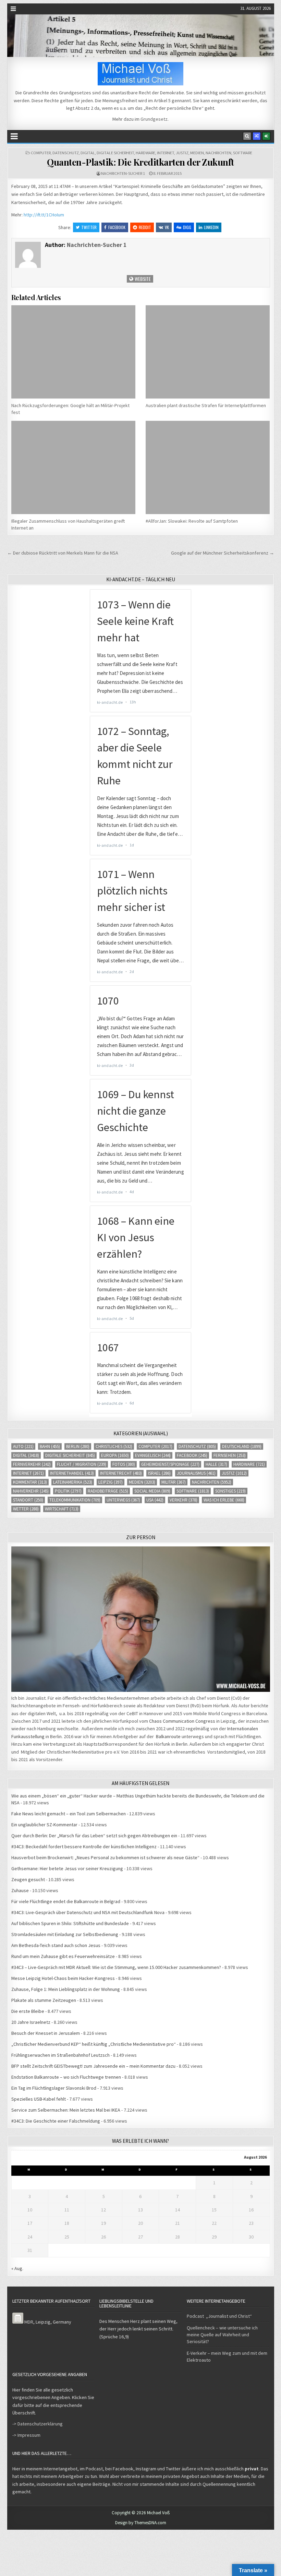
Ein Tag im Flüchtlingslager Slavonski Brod (54, 2088)
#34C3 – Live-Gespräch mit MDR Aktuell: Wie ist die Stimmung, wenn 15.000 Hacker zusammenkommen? (116, 1967)
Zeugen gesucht (28, 1879)
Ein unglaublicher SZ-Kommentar (44, 1825)
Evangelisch (153, 1455)
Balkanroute (168, 1736)
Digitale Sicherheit (115, 153)
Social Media (152, 1491)
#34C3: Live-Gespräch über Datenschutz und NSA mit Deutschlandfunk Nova (88, 1912)
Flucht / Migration (82, 1464)
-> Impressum (26, 2435)
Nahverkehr (31, 1491)
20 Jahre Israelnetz (31, 2022)
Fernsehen (230, 1455)
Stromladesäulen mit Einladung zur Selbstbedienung (65, 1934)
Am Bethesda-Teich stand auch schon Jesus (56, 1945)
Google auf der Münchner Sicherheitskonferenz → (223, 553)
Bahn (50, 1446)
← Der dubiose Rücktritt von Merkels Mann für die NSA (63, 553)
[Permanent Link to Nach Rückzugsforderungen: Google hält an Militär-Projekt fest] (73, 352)
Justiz (182, 153)
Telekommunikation (75, 1500)
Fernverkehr (32, 1464)
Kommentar (30, 1482)
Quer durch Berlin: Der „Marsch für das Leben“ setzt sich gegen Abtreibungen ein (94, 1836)
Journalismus (196, 1473)
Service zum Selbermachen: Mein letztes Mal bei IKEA (66, 2110)
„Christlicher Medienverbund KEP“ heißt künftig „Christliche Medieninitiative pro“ (94, 2044)
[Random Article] (257, 136)
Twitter (89, 227)
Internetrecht (121, 1473)
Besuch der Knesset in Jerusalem (46, 2033)
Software (243, 153)
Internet (166, 153)
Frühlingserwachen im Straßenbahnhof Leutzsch (60, 2055)
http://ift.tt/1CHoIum (44, 215)
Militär (174, 1482)
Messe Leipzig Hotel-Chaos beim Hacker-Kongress (63, 1978)
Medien (197, 153)
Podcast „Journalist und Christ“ (219, 2316)
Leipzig (111, 1482)
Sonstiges (230, 1491)
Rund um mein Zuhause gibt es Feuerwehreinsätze (63, 1956)
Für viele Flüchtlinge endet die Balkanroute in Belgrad (66, 1901)
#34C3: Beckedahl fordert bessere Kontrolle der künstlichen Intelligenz (84, 1847)
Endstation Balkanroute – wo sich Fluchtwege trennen (66, 2077)
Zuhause (20, 1890)
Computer (41, 153)
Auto (23, 1446)
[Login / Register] (266, 136)
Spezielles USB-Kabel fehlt (39, 2099)
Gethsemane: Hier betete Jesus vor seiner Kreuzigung (67, 1868)
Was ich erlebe (224, 1500)
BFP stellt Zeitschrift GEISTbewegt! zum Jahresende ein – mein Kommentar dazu (93, 2066)
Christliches (114, 1446)
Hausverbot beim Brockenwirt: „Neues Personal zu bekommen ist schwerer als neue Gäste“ (105, 1857)
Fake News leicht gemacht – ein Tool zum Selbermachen (69, 1814)
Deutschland (242, 1446)
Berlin (78, 1446)
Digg (187, 227)
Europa (115, 1455)
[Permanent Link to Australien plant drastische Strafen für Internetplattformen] (208, 352)
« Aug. (17, 2268)
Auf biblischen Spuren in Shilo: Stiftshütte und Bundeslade (70, 1923)
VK (167, 227)
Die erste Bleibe (28, 2011)
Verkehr (184, 1500)
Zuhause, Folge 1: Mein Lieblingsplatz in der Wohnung (66, 1989)
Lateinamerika (73, 1482)
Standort (28, 1500)
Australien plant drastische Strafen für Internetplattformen (206, 405)
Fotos (124, 1464)
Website (142, 279)
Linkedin (211, 227)
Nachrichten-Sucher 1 (123, 173)
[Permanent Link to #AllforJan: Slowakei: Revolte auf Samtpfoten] (208, 467)
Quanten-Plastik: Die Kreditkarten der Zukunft (140, 162)
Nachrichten (218, 153)
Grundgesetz (154, 119)
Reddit (145, 227)
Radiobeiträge (108, 1491)
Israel (159, 1473)
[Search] (247, 136)
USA (155, 1500)
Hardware (145, 153)
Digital (88, 153)
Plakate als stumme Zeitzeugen (44, 2000)
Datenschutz (66, 153)
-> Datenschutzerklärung (38, 2424)
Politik (68, 1491)
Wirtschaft (62, 1509)
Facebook (117, 227)
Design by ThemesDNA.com (141, 2523)
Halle (216, 1464)
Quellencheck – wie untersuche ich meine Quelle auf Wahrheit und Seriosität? (222, 2335)
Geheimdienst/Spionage (170, 1464)
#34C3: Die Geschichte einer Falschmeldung (56, 2121)
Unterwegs (123, 1500)
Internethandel (72, 1473)
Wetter (26, 1509)
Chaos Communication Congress (182, 1721)
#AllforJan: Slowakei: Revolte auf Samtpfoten (192, 521)
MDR (29, 2322)
